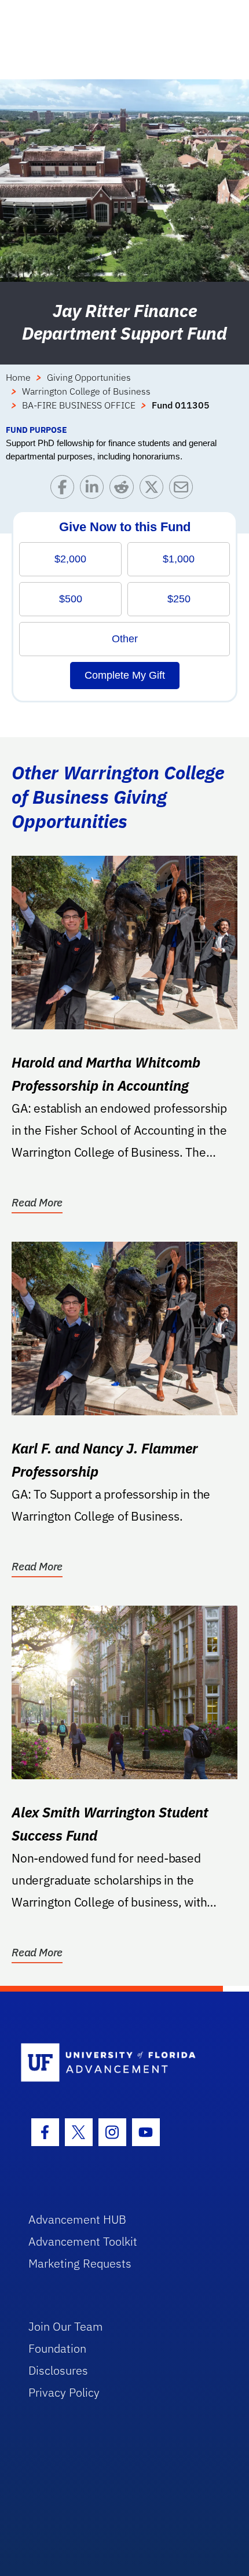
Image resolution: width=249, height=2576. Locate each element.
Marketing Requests (80, 2263)
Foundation (57, 2348)
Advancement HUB (77, 2219)
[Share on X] (154, 490)
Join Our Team (66, 2326)
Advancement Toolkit (83, 2241)
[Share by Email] (184, 490)
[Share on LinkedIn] (95, 490)
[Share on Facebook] (65, 490)
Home (18, 377)
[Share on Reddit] (124, 490)
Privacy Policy (64, 2392)
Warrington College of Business (86, 391)
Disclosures (58, 2370)
